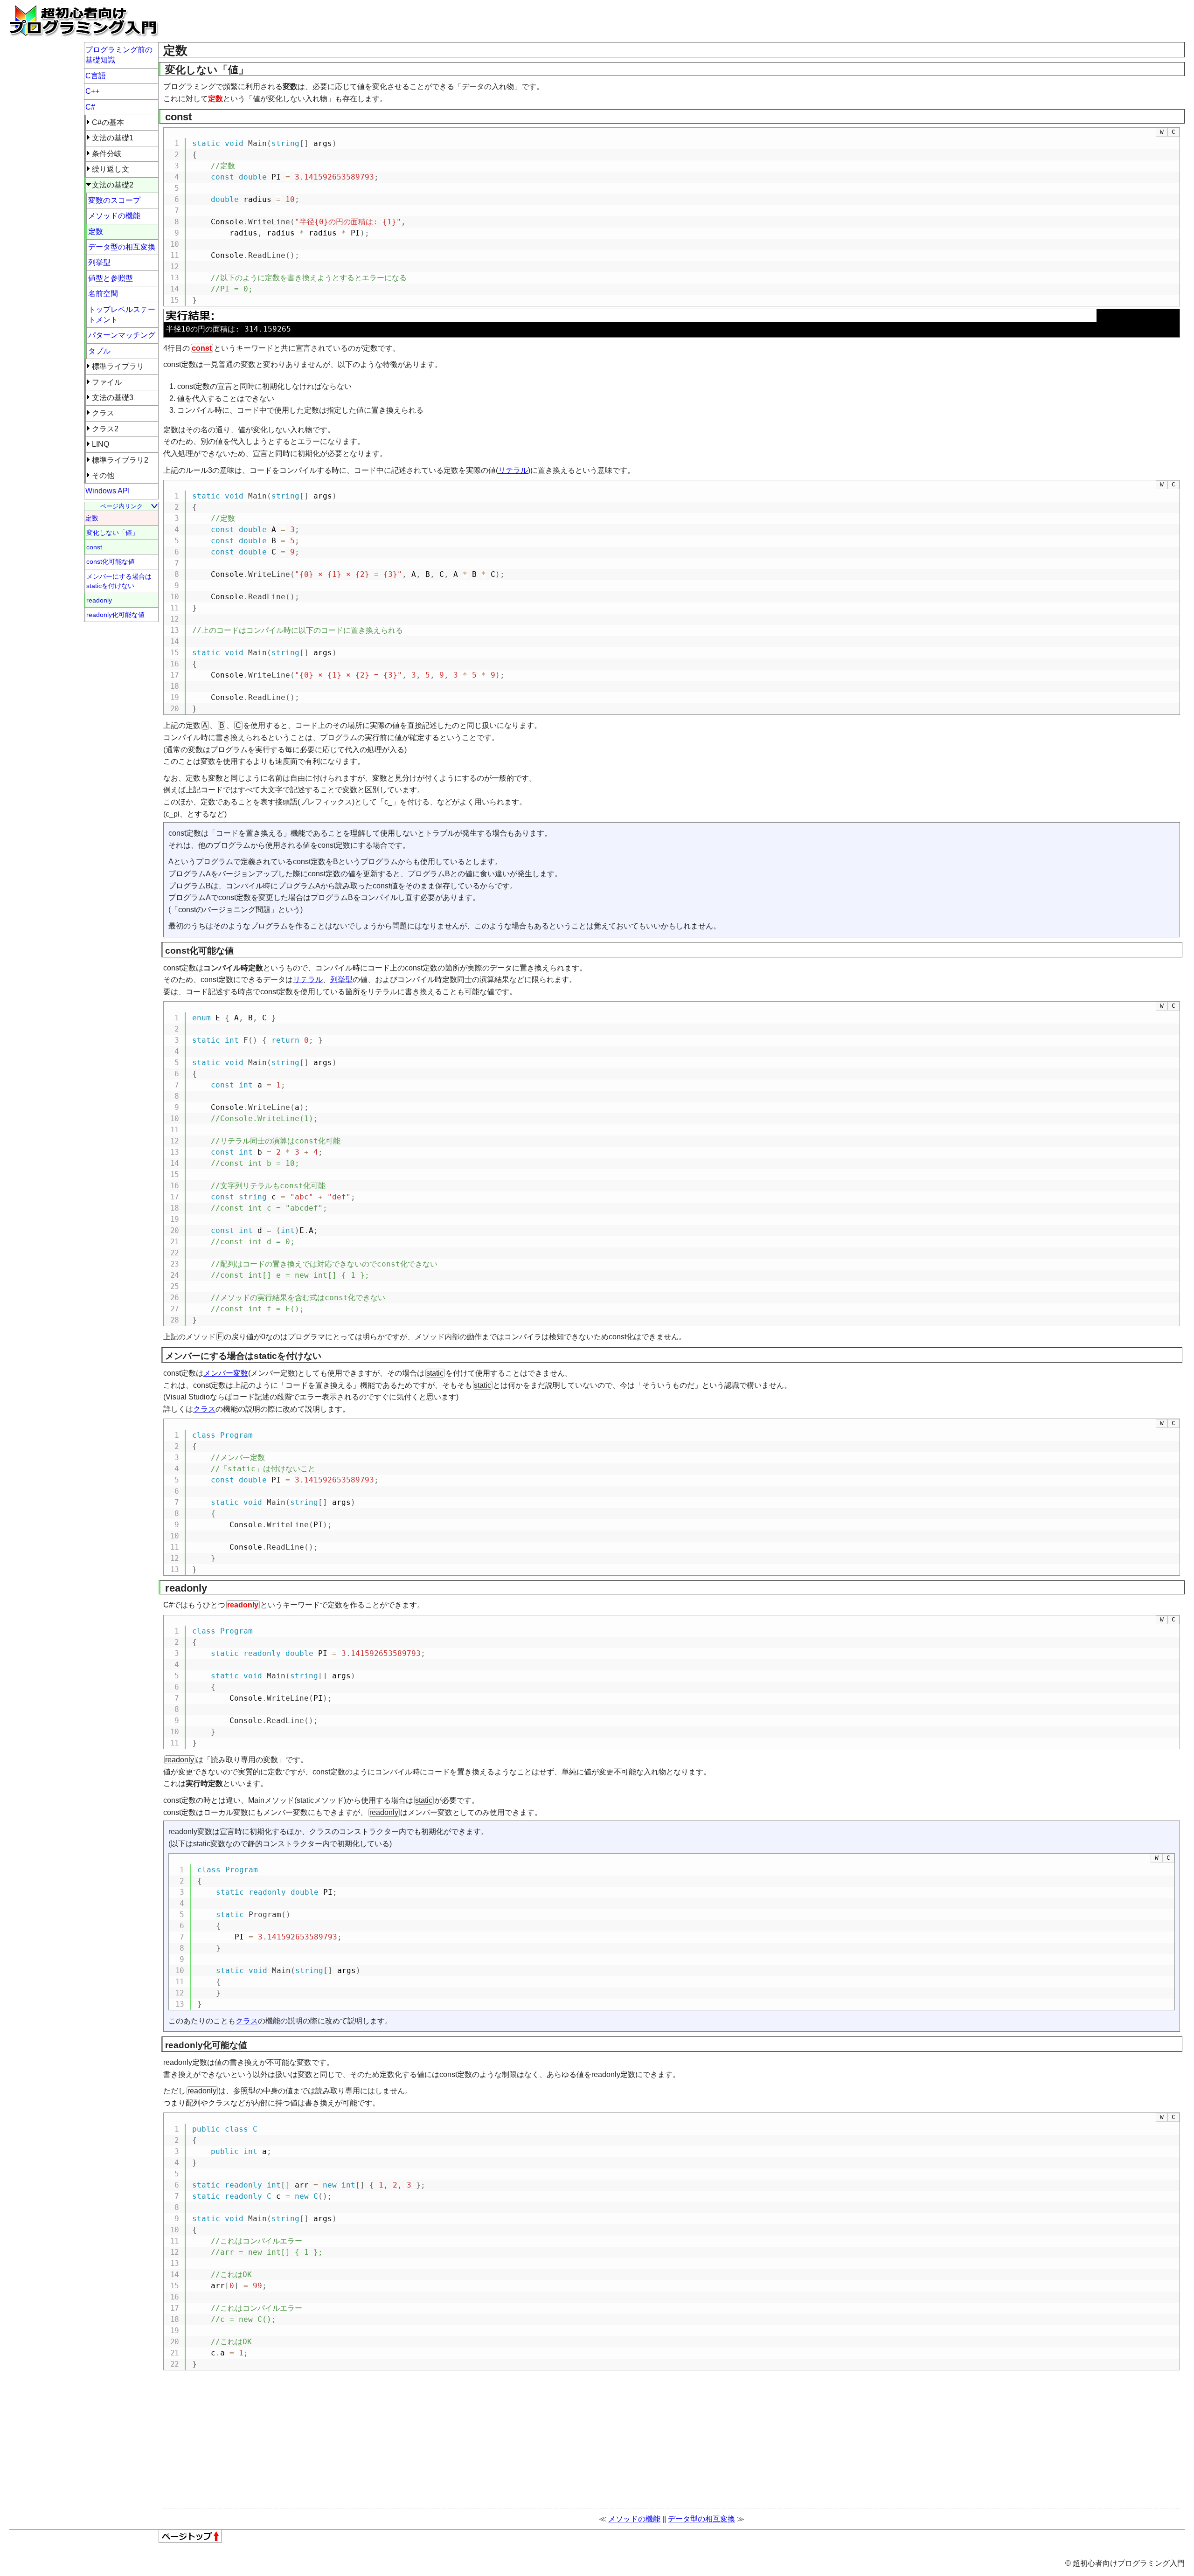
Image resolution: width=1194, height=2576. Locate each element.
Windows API (108, 491)
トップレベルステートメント (122, 315)
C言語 (96, 76)
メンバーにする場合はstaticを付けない (119, 581)
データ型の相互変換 (701, 2519)
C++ (92, 91)
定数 (96, 232)
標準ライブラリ (118, 366)
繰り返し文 (111, 169)
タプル (99, 351)
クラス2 (105, 429)
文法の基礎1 (113, 138)
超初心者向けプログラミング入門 (84, 21)
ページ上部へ (190, 2536)
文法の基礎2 (113, 185)
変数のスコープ (114, 200)
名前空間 (103, 294)
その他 (103, 475)
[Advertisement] (438, 21)
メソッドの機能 (634, 2519)
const (94, 547)
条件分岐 (107, 154)
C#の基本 (108, 122)
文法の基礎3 (113, 398)
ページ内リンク (121, 506)
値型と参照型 (111, 278)
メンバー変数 (226, 1373)
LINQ (101, 444)
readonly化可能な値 (115, 615)
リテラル (513, 470)
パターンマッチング (122, 335)
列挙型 (341, 980)
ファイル (107, 382)
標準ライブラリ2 (120, 460)
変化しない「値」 (112, 533)
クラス (204, 1409)
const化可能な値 (111, 561)
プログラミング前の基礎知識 (119, 55)
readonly (99, 600)
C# (90, 107)
